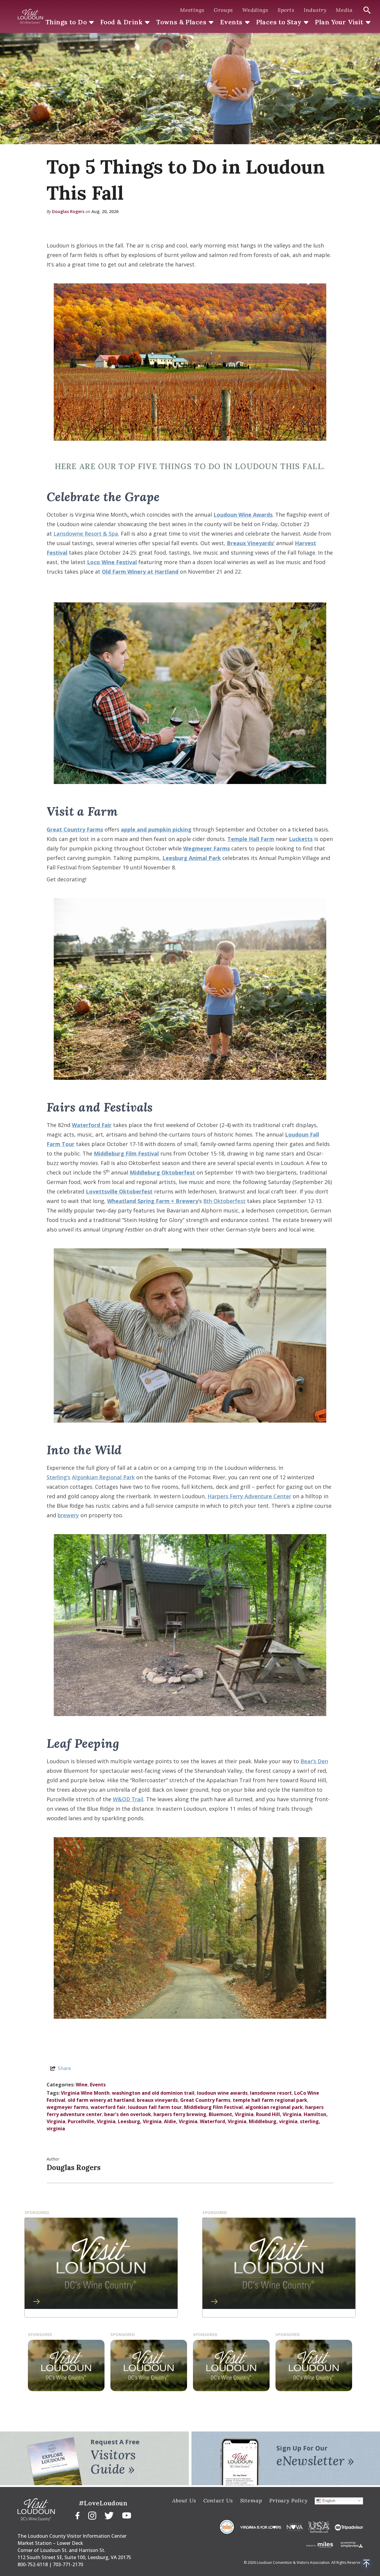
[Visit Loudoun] (30, 17)
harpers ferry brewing (180, 2114)
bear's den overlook (128, 2114)
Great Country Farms (205, 2100)
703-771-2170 (68, 2564)
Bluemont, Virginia (231, 2114)
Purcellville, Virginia (92, 2121)
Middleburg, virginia (273, 2121)
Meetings (192, 10)
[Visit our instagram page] (92, 2515)
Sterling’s (58, 1477)
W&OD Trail (128, 1799)
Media (344, 10)
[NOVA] (295, 2527)
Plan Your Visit (339, 22)
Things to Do (66, 22)
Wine (82, 2085)
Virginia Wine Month (85, 2093)
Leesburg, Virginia (140, 2121)
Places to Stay (279, 22)
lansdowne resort (271, 2093)
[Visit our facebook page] (77, 2515)
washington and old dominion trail (153, 2093)
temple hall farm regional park (270, 2100)
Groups (223, 10)
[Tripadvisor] (349, 2527)
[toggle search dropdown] (367, 10)
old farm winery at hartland (101, 2100)
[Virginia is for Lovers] (261, 2527)
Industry (315, 10)
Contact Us (218, 2500)
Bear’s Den (314, 1761)
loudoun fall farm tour (155, 2107)
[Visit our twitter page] (109, 2515)
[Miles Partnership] (320, 2544)
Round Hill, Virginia (279, 2114)
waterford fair (108, 2107)
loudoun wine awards (222, 2093)
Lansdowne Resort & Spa (86, 534)
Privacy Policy (288, 2500)
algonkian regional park (274, 2107)
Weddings (255, 10)
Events (231, 22)
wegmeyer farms (67, 2107)
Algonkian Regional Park (103, 1477)
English (328, 2500)
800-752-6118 (33, 2564)
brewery (68, 1515)
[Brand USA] (319, 2527)
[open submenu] (91, 23)
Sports (286, 10)
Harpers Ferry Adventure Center (249, 1496)
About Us (184, 2500)
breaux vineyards (157, 2100)
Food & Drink (121, 22)
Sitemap (251, 2500)
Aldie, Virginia (181, 2121)
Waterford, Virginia (223, 2121)
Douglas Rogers (68, 211)
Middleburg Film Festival (213, 2107)
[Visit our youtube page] (127, 2515)
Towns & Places (181, 22)
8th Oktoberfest (224, 1201)
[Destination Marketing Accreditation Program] (227, 2527)
